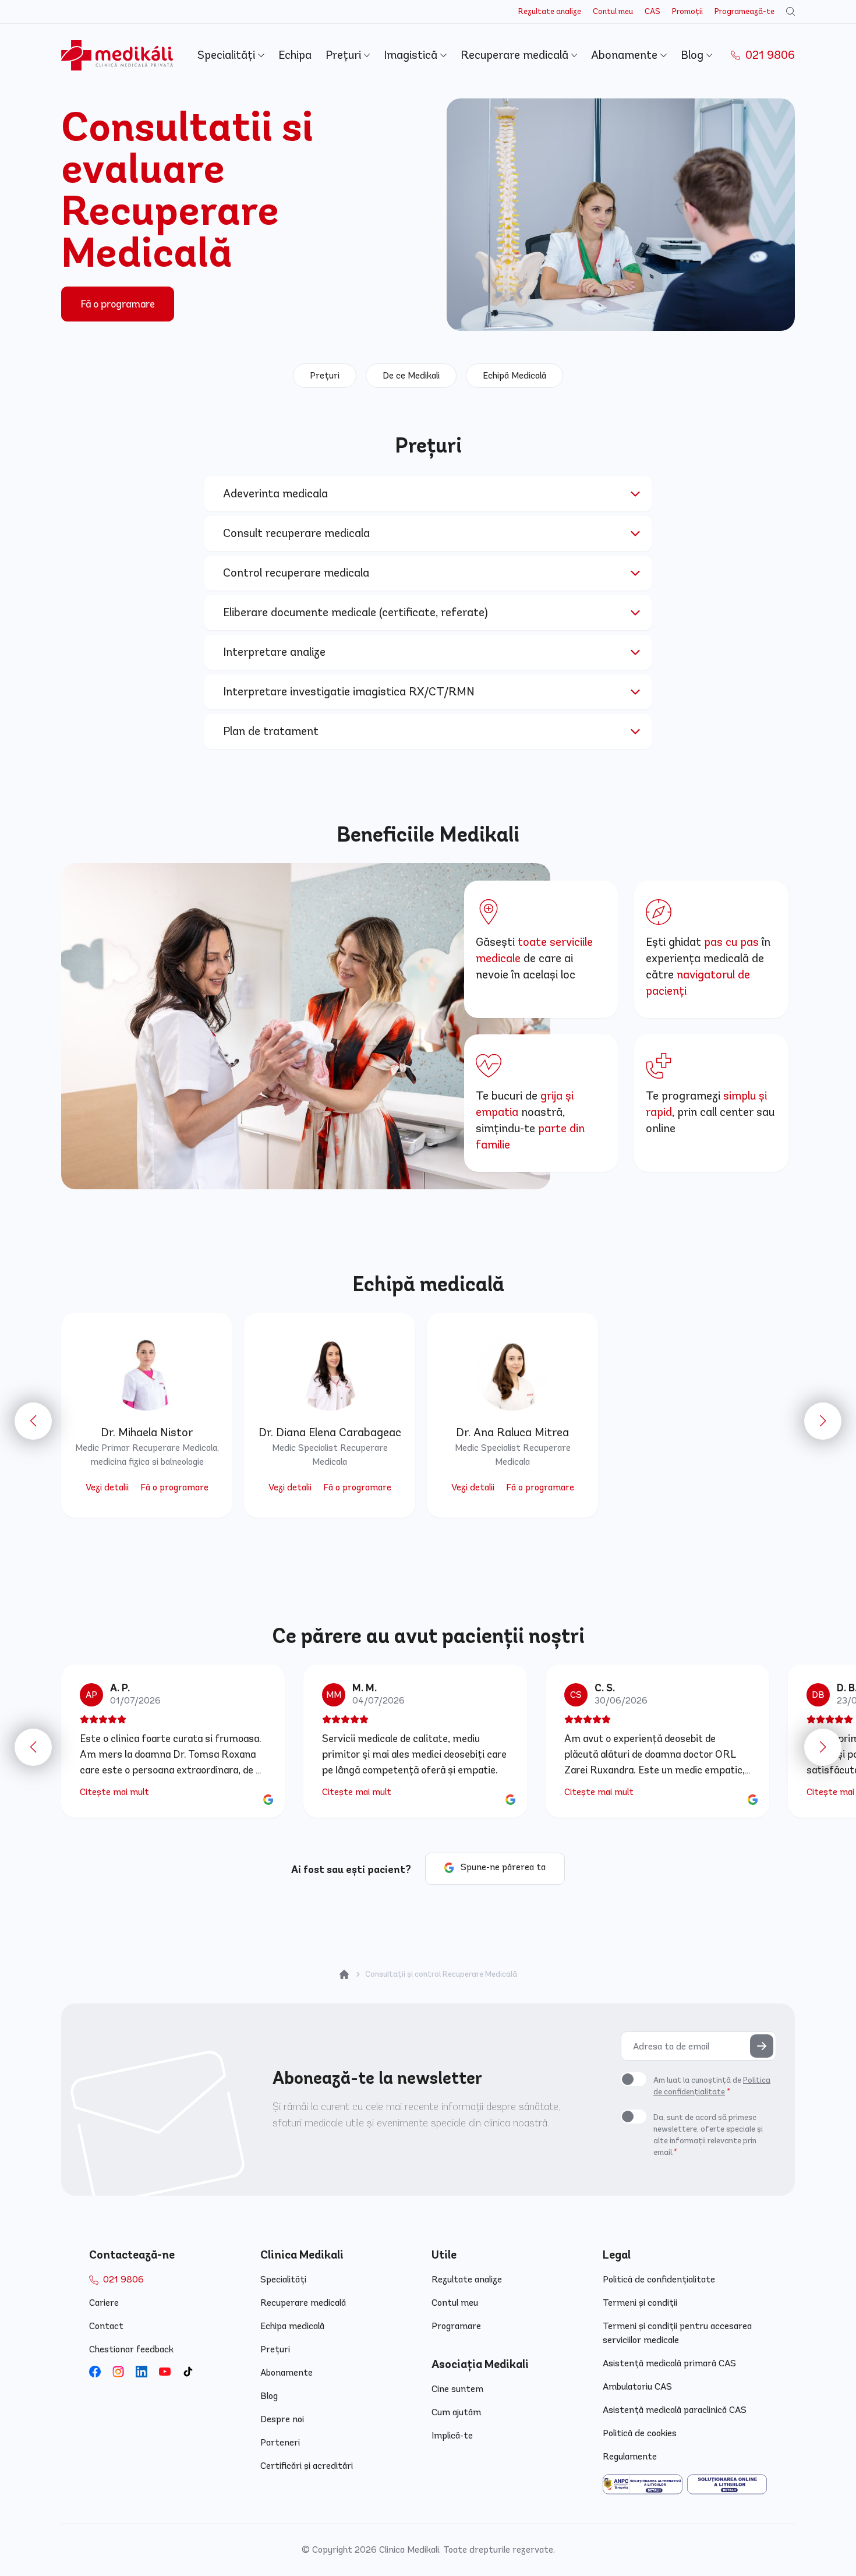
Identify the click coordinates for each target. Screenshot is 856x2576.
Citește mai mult (114, 1792)
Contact (106, 2326)
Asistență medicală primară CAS (669, 2363)
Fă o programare (118, 304)
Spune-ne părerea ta (503, 1867)
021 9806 (769, 55)
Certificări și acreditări (307, 2466)
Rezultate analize (550, 11)
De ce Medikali (411, 375)
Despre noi (282, 2419)
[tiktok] (188, 2372)
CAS (652, 11)
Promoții (687, 11)
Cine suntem (457, 2389)
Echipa (295, 55)
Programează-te (744, 11)
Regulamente (630, 2456)
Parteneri (280, 2442)
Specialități (228, 55)
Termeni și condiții (640, 2303)
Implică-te (452, 2435)
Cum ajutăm (456, 2412)
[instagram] (118, 2372)
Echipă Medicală (514, 375)
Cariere (104, 2303)
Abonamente (626, 55)
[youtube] (165, 2372)
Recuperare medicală (516, 55)
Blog (694, 55)
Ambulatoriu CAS (637, 2386)
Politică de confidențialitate (659, 2279)
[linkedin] (142, 2372)
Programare (456, 2326)
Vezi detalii (107, 1487)
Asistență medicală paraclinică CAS (675, 2410)
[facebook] (95, 2372)
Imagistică (412, 55)
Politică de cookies (640, 2433)
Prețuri (345, 55)
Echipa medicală (292, 2326)
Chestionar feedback (131, 2349)
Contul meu (613, 11)
